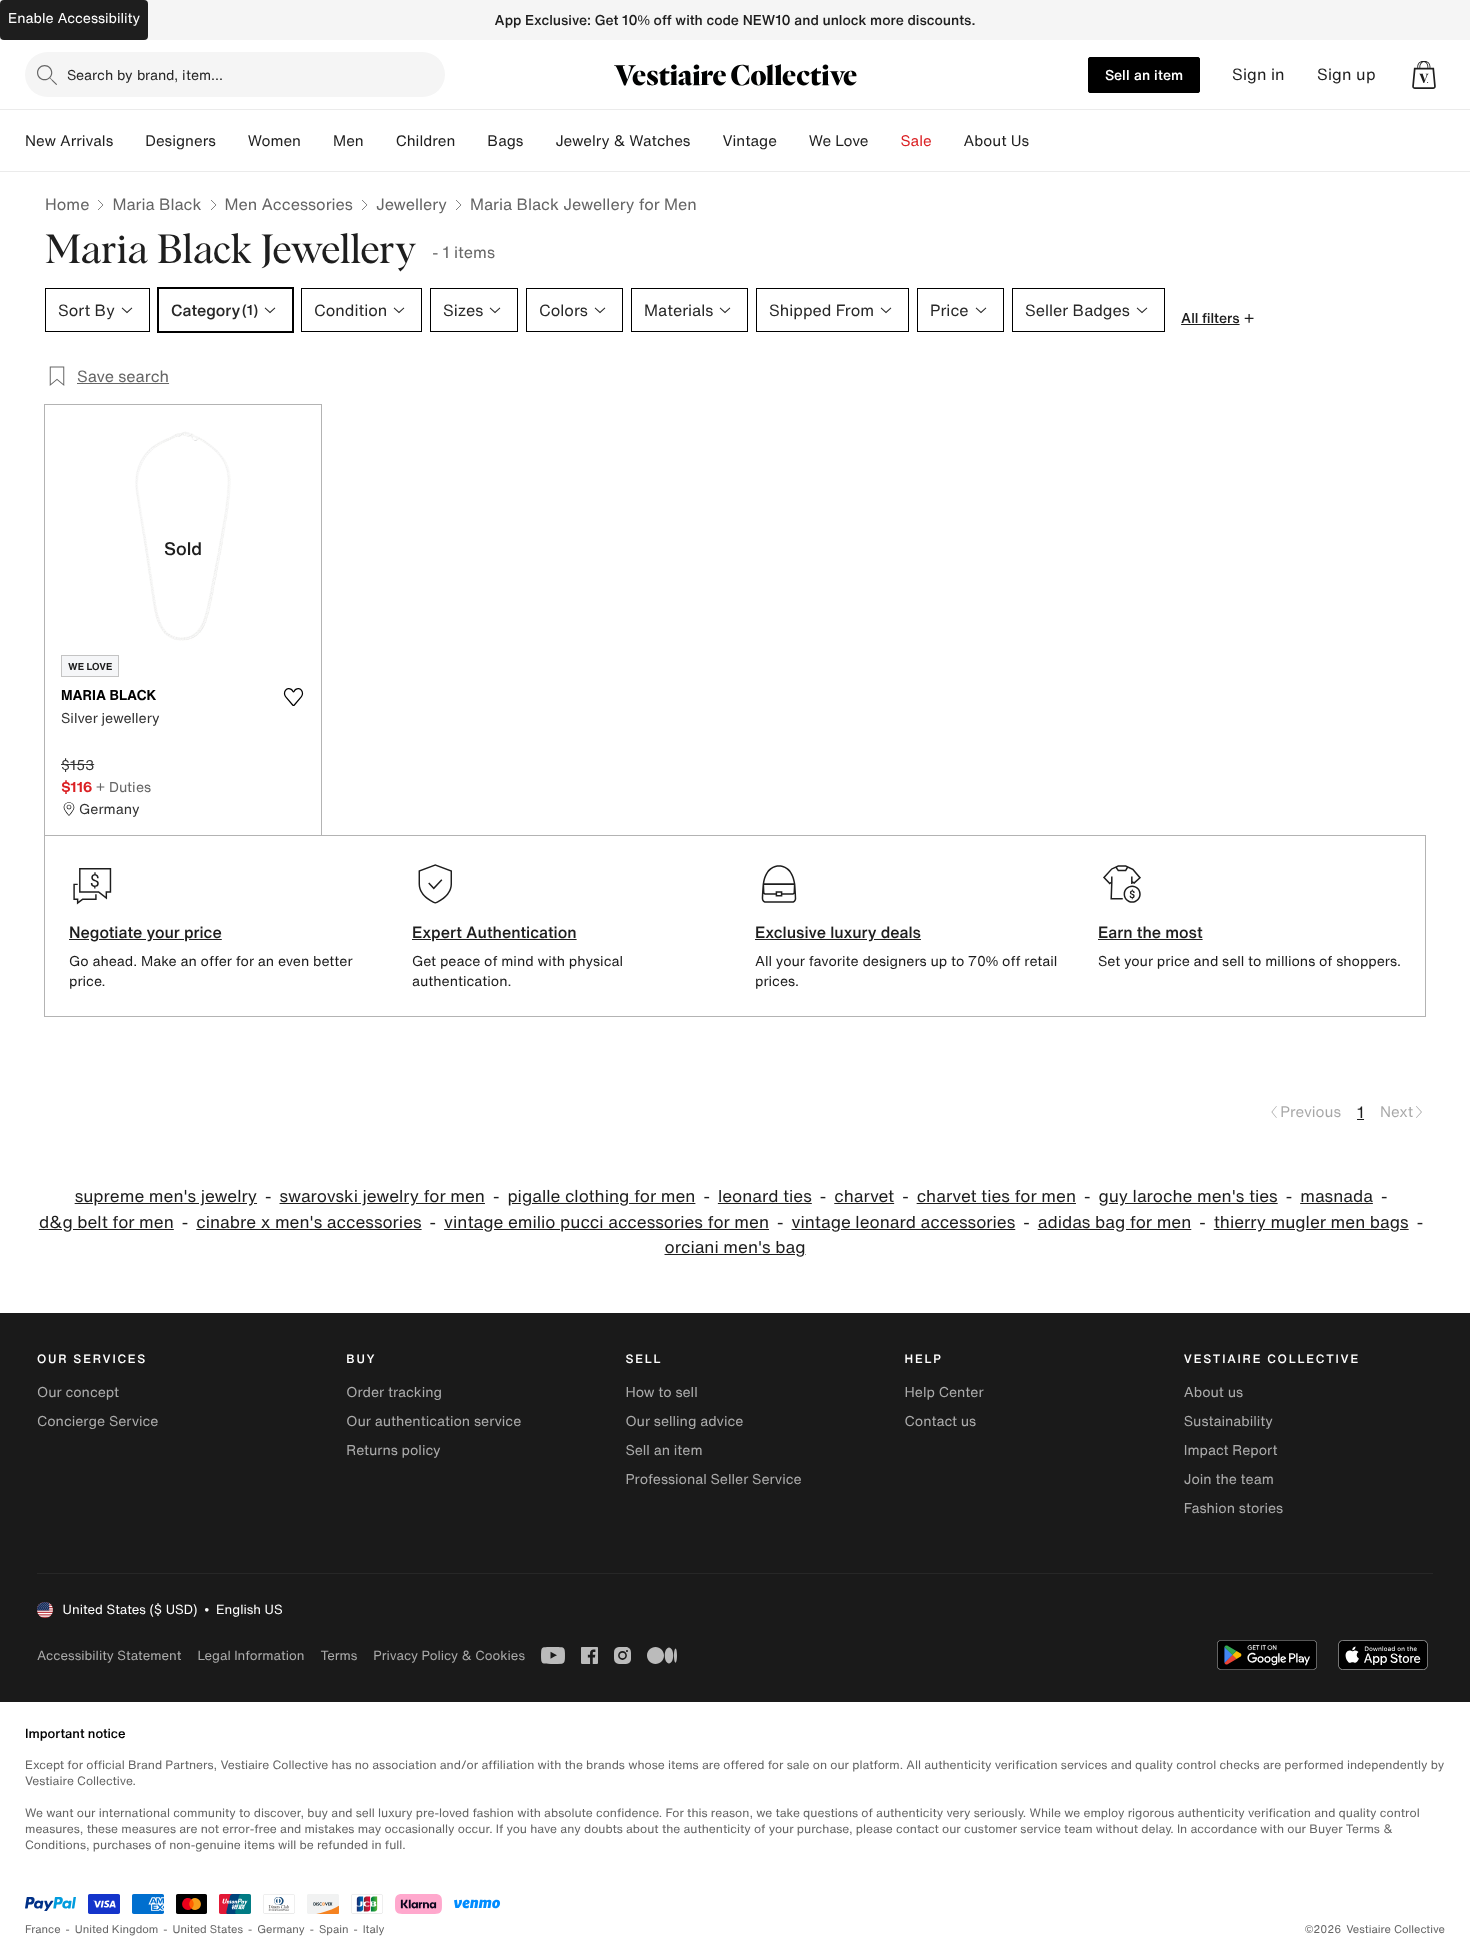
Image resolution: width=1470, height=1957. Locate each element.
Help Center (944, 1392)
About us (1213, 1392)
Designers (180, 141)
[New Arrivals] (129, 141)
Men (348, 141)
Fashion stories (1233, 1508)
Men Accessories (289, 204)
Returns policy (393, 1450)
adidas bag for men (1115, 1222)
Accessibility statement (109, 1655)
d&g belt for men (106, 1222)
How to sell (661, 1392)
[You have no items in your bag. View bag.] (1424, 75)
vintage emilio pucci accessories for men (606, 1222)
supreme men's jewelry (166, 1196)
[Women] (317, 141)
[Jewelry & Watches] (706, 141)
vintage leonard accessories (904, 1222)
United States (208, 1929)
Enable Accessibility (74, 18)
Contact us (941, 1421)
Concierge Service (97, 1421)
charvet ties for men (996, 1196)
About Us (996, 141)
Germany (281, 1929)
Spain (334, 1929)
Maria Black (156, 204)
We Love (839, 141)
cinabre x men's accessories (308, 1222)
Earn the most (1150, 932)
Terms (338, 1655)
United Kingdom (117, 1929)
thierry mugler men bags (1311, 1222)
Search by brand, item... (145, 74)
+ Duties (123, 786)
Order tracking (394, 1392)
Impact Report (1231, 1450)
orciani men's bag (735, 1247)
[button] (1424, 75)
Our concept (78, 1392)
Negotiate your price (145, 932)
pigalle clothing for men (601, 1196)
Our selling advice (684, 1421)
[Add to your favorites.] (293, 697)
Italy (374, 1929)
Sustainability (1228, 1421)
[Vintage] (793, 141)
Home (67, 204)
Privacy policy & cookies (449, 1655)
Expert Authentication (494, 932)
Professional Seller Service (713, 1479)
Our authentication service (433, 1421)
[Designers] (232, 141)
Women (274, 141)
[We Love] (885, 141)
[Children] (471, 141)
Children (426, 141)
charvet (864, 1196)
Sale (916, 141)
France (43, 1929)
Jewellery (411, 204)
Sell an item (1144, 74)
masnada (1336, 1196)
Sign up (1346, 74)
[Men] (380, 141)
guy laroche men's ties (1187, 1196)
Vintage (749, 141)
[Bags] (539, 141)
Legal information (250, 1655)
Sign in (1258, 74)
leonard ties (765, 1196)
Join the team (1229, 1479)
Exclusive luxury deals (838, 932)
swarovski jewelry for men (382, 1196)
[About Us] (1045, 141)
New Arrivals (69, 141)
